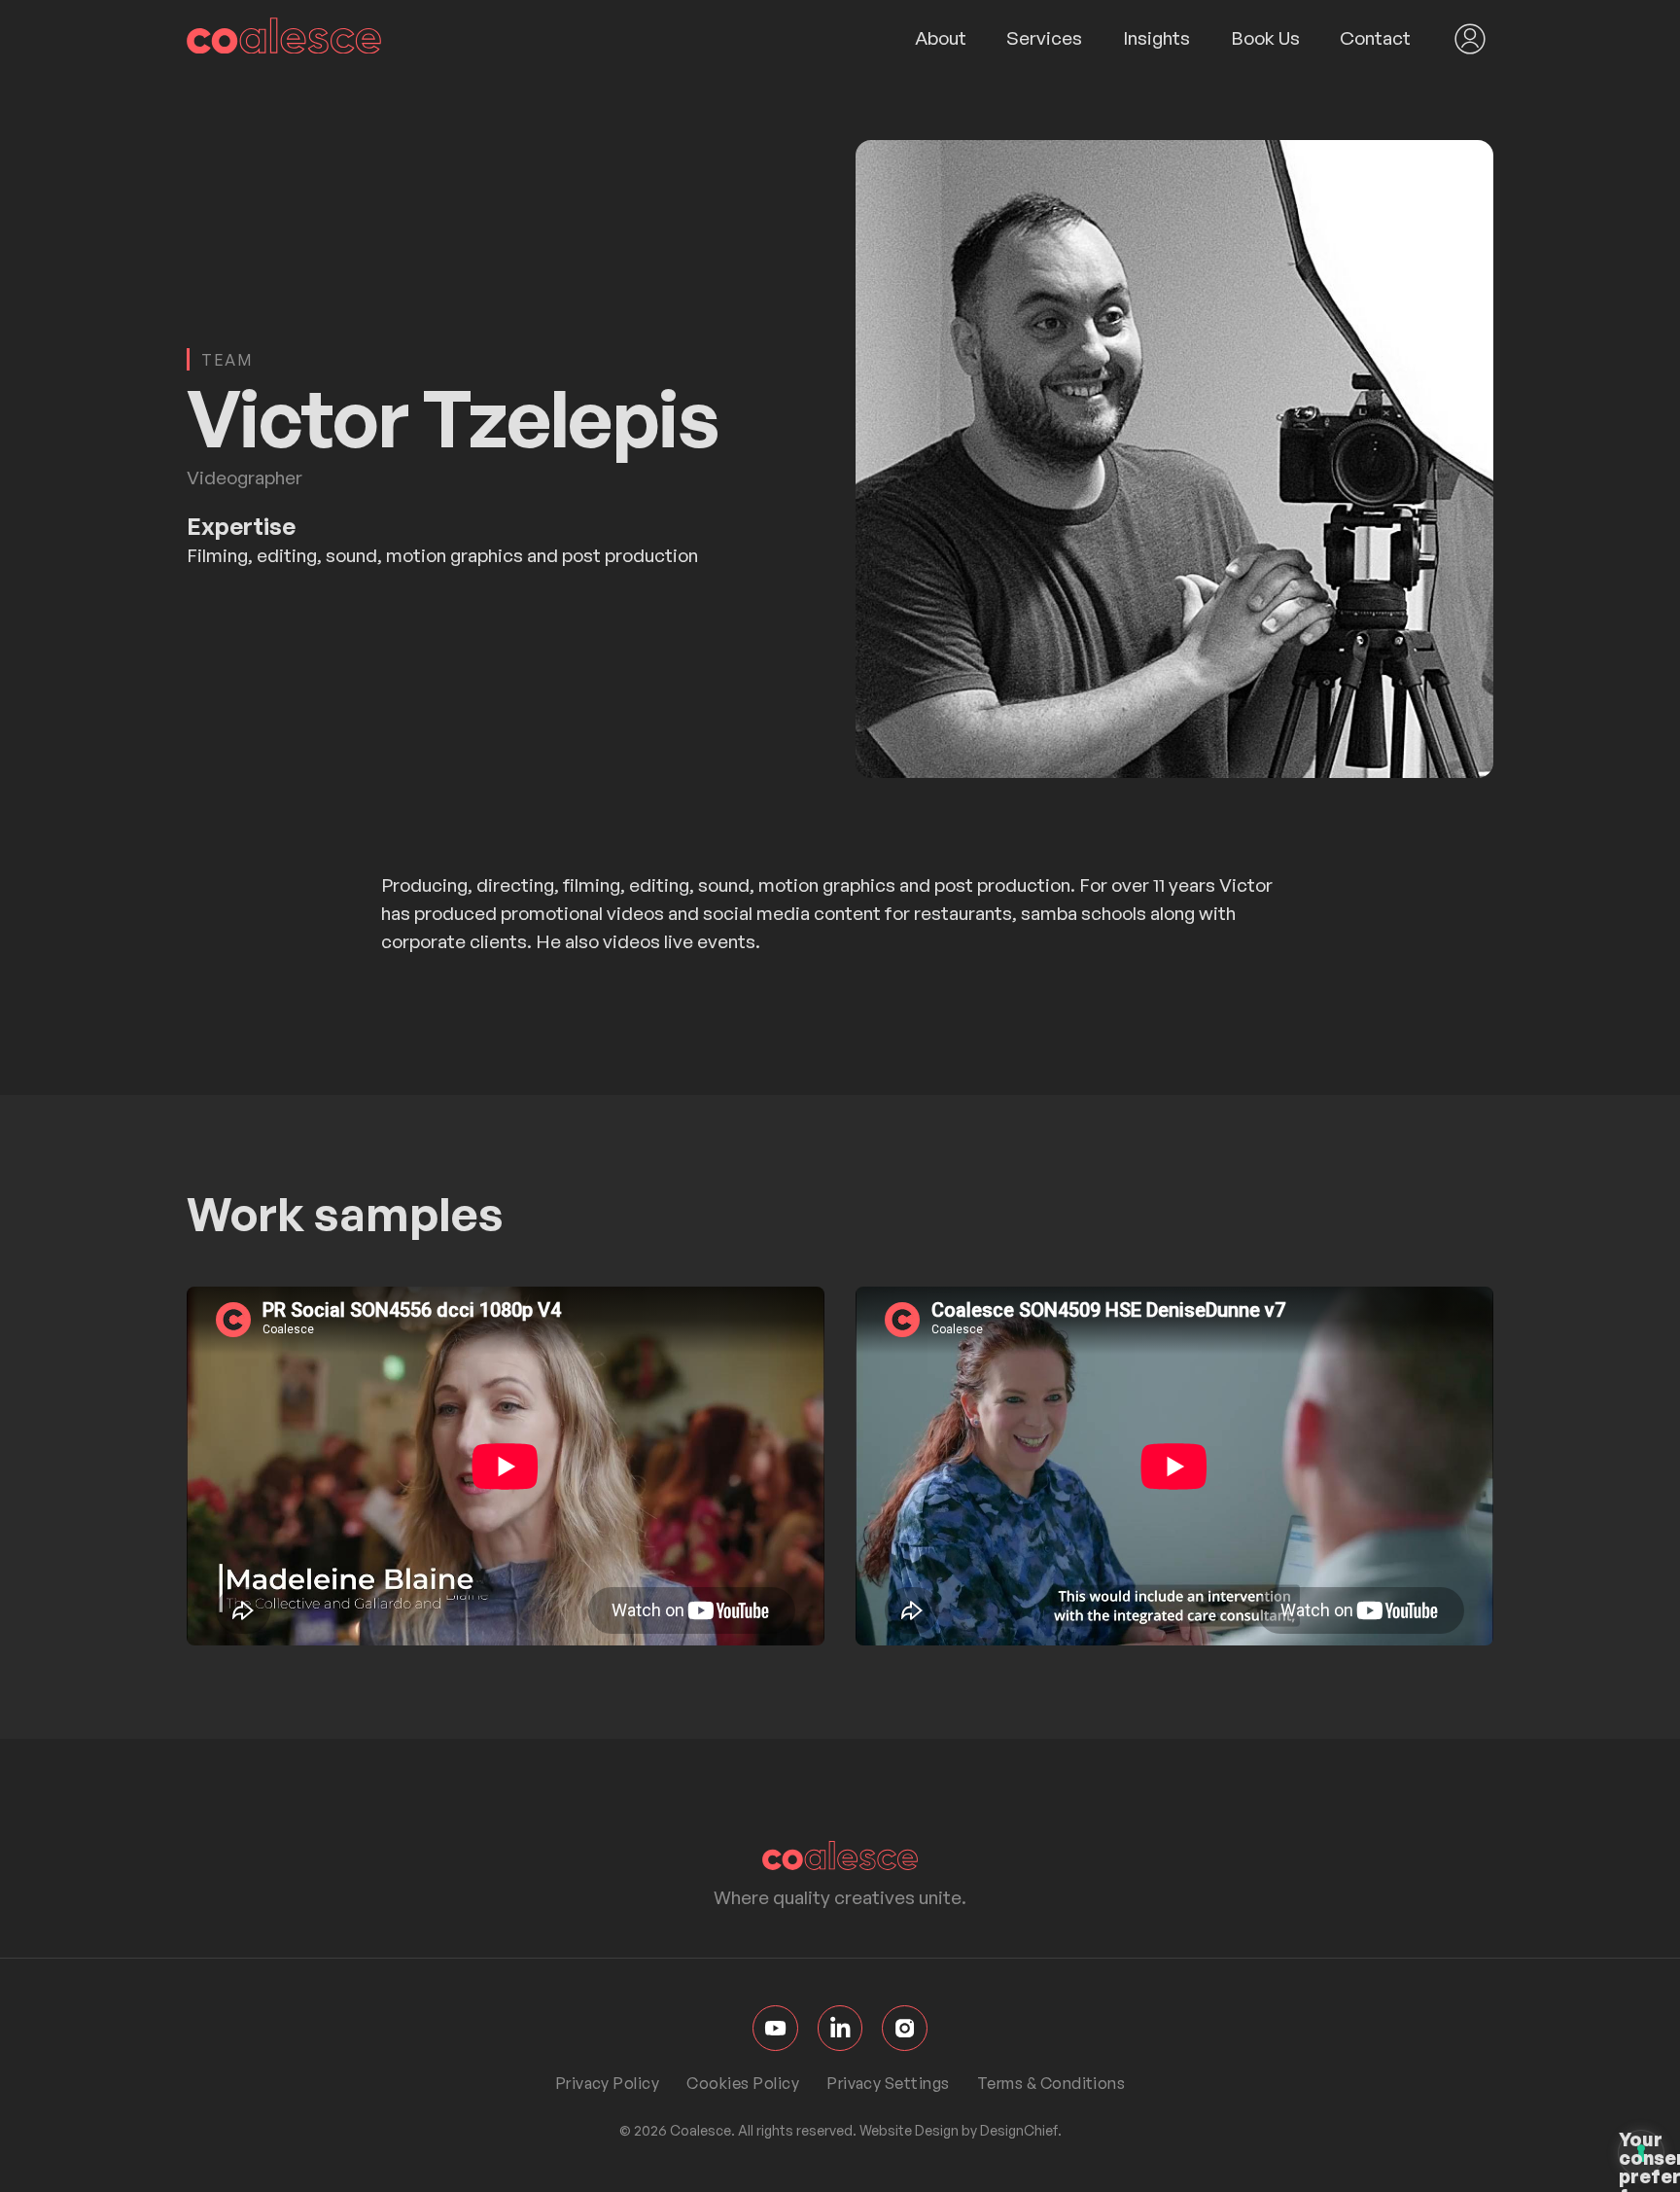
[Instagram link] (905, 2028)
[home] (284, 39)
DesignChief (1019, 2130)
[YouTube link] (775, 2028)
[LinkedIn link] (840, 2028)
